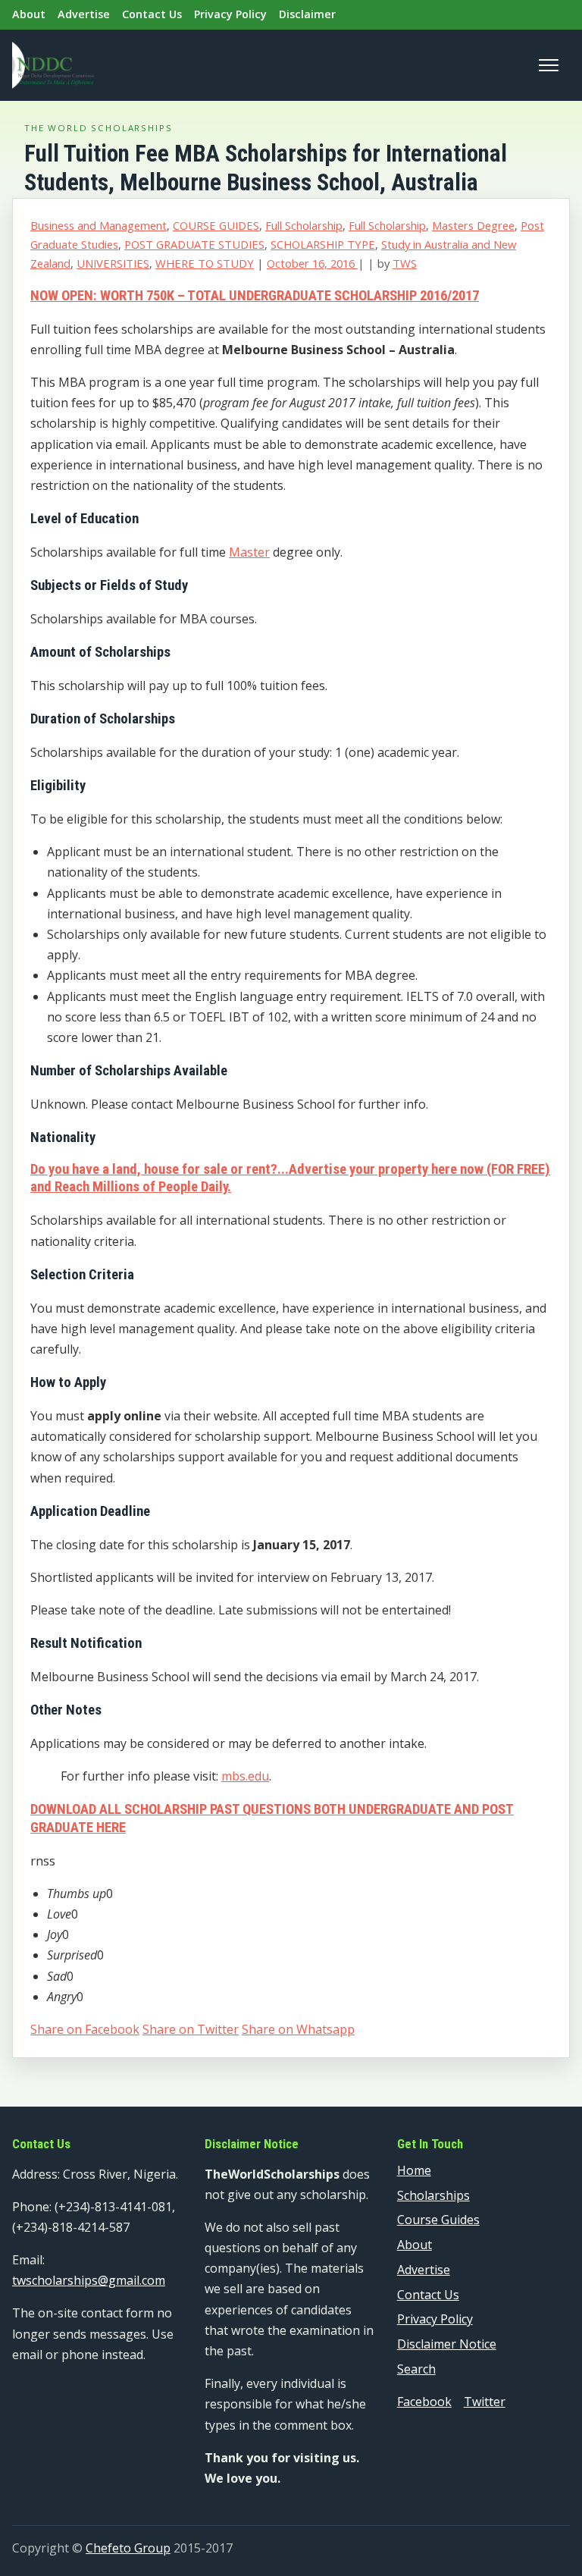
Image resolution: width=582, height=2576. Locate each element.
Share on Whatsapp (298, 2029)
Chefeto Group (128, 2548)
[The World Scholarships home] (53, 65)
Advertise (84, 14)
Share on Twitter (191, 2029)
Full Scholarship (304, 225)
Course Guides (438, 2220)
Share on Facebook (85, 2029)
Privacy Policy (230, 14)
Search (416, 2369)
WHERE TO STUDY (205, 263)
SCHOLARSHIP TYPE (323, 244)
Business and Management (99, 225)
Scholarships (433, 2195)
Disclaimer (307, 14)
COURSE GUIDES (216, 225)
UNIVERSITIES (113, 263)
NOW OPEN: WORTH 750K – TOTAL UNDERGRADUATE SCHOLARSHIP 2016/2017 (255, 296)
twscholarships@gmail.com (89, 2280)
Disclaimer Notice (447, 2344)
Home (414, 2170)
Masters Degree (473, 225)
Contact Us (152, 14)
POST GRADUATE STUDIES (194, 244)
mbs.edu (245, 1776)
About (29, 14)
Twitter (485, 2402)
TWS (405, 263)
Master (249, 552)
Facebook (424, 2402)
